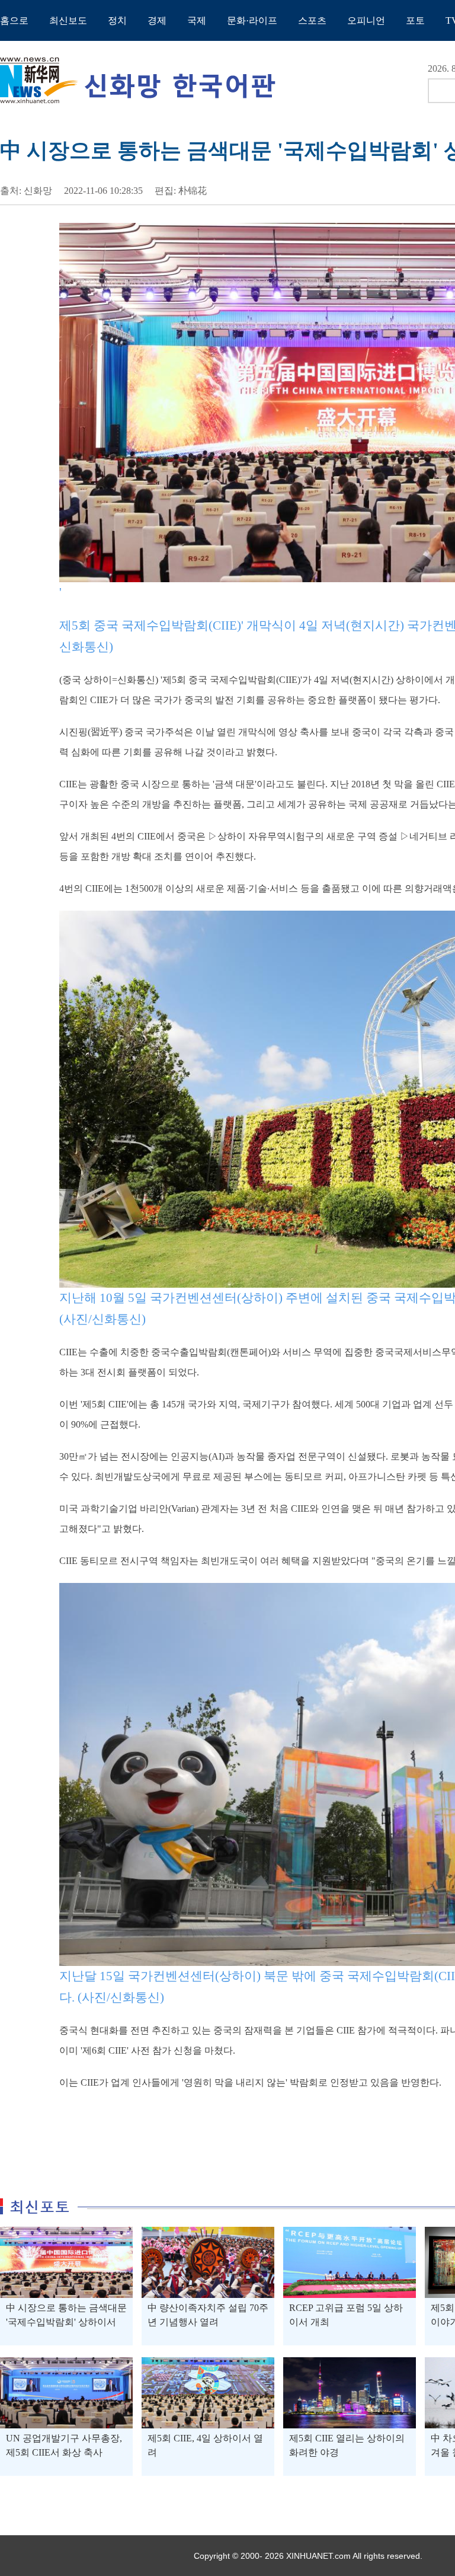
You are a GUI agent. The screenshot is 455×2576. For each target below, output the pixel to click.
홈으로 (14, 20)
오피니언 (366, 20)
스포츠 (312, 20)
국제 (197, 20)
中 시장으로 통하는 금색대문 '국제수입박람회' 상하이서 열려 (66, 2322)
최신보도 (68, 20)
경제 (157, 20)
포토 (415, 20)
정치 (117, 20)
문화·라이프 (252, 20)
